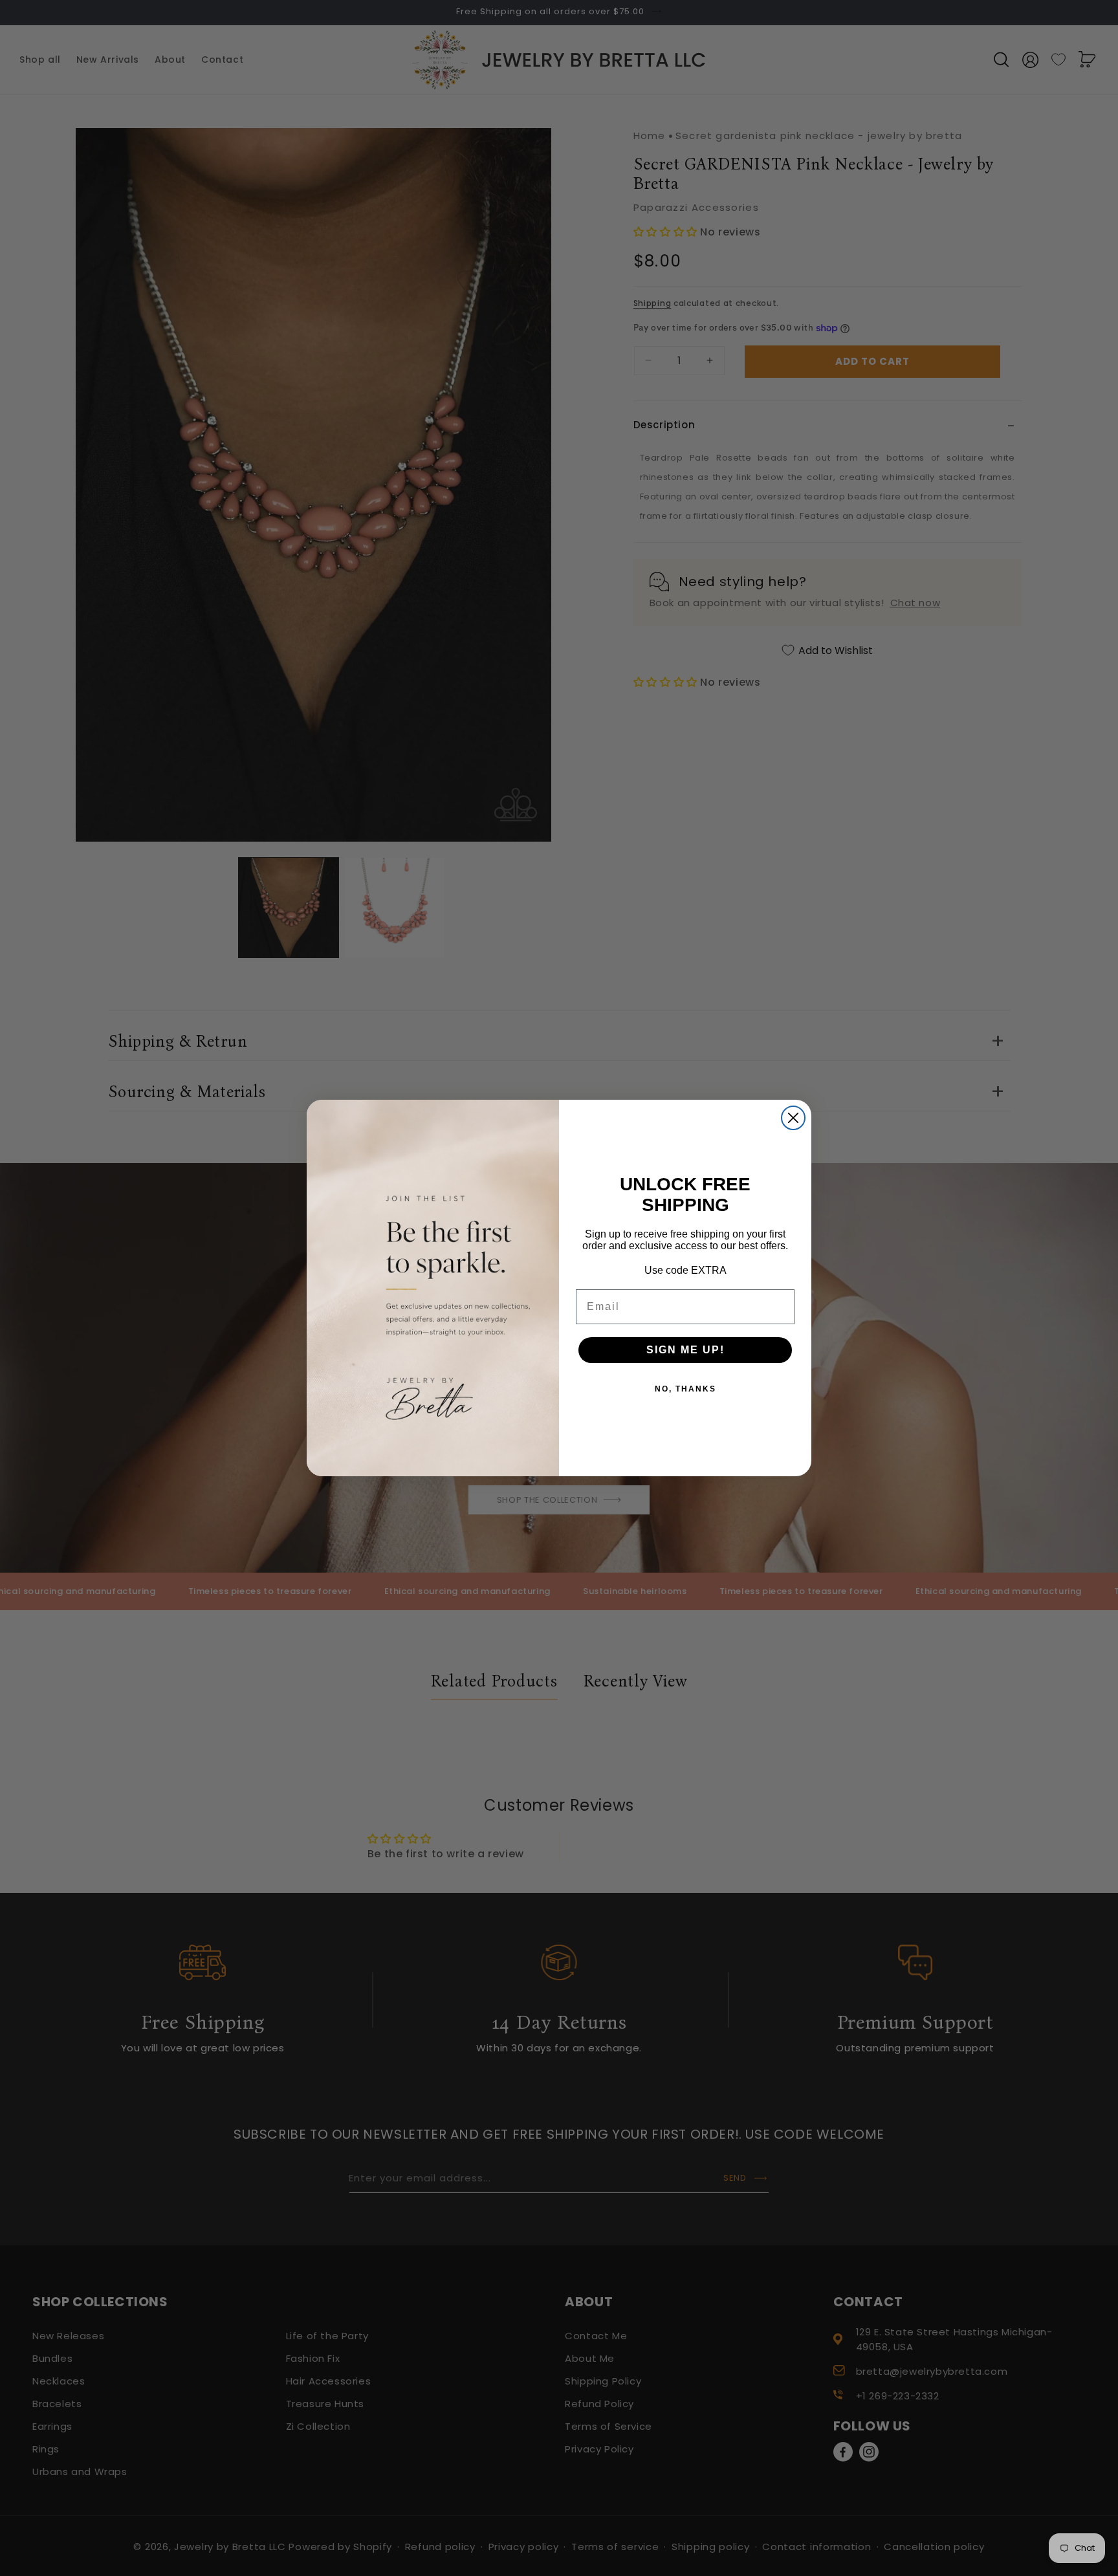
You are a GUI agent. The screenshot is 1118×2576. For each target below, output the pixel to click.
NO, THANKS (685, 1389)
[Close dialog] (793, 1118)
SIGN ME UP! (685, 1350)
